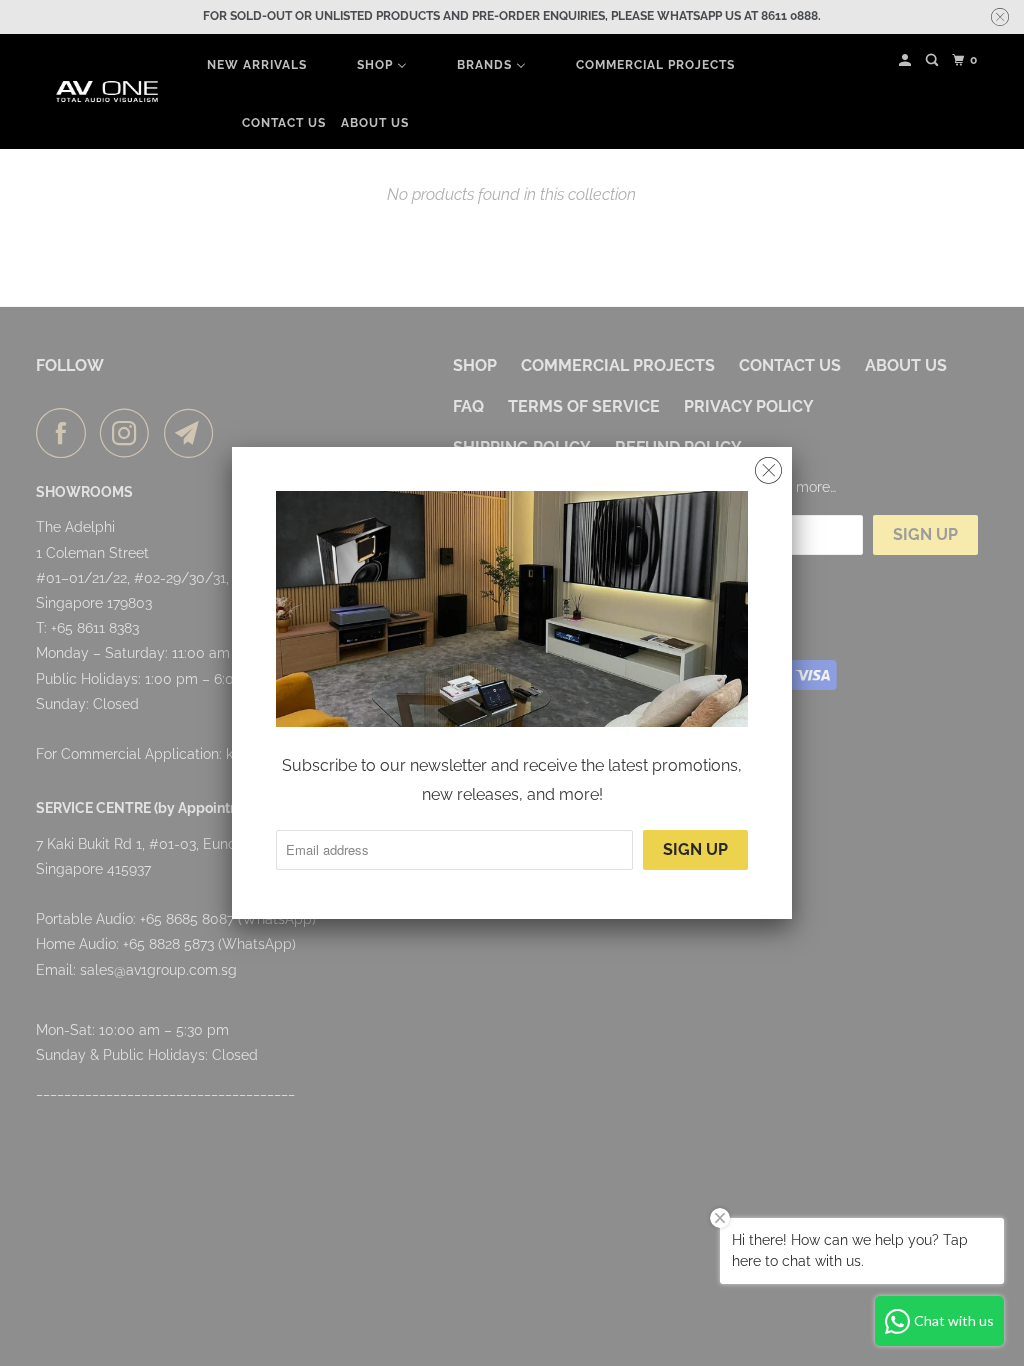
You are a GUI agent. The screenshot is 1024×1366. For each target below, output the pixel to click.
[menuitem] (257, 65)
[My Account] (906, 60)
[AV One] (107, 92)
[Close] (768, 471)
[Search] (933, 60)
